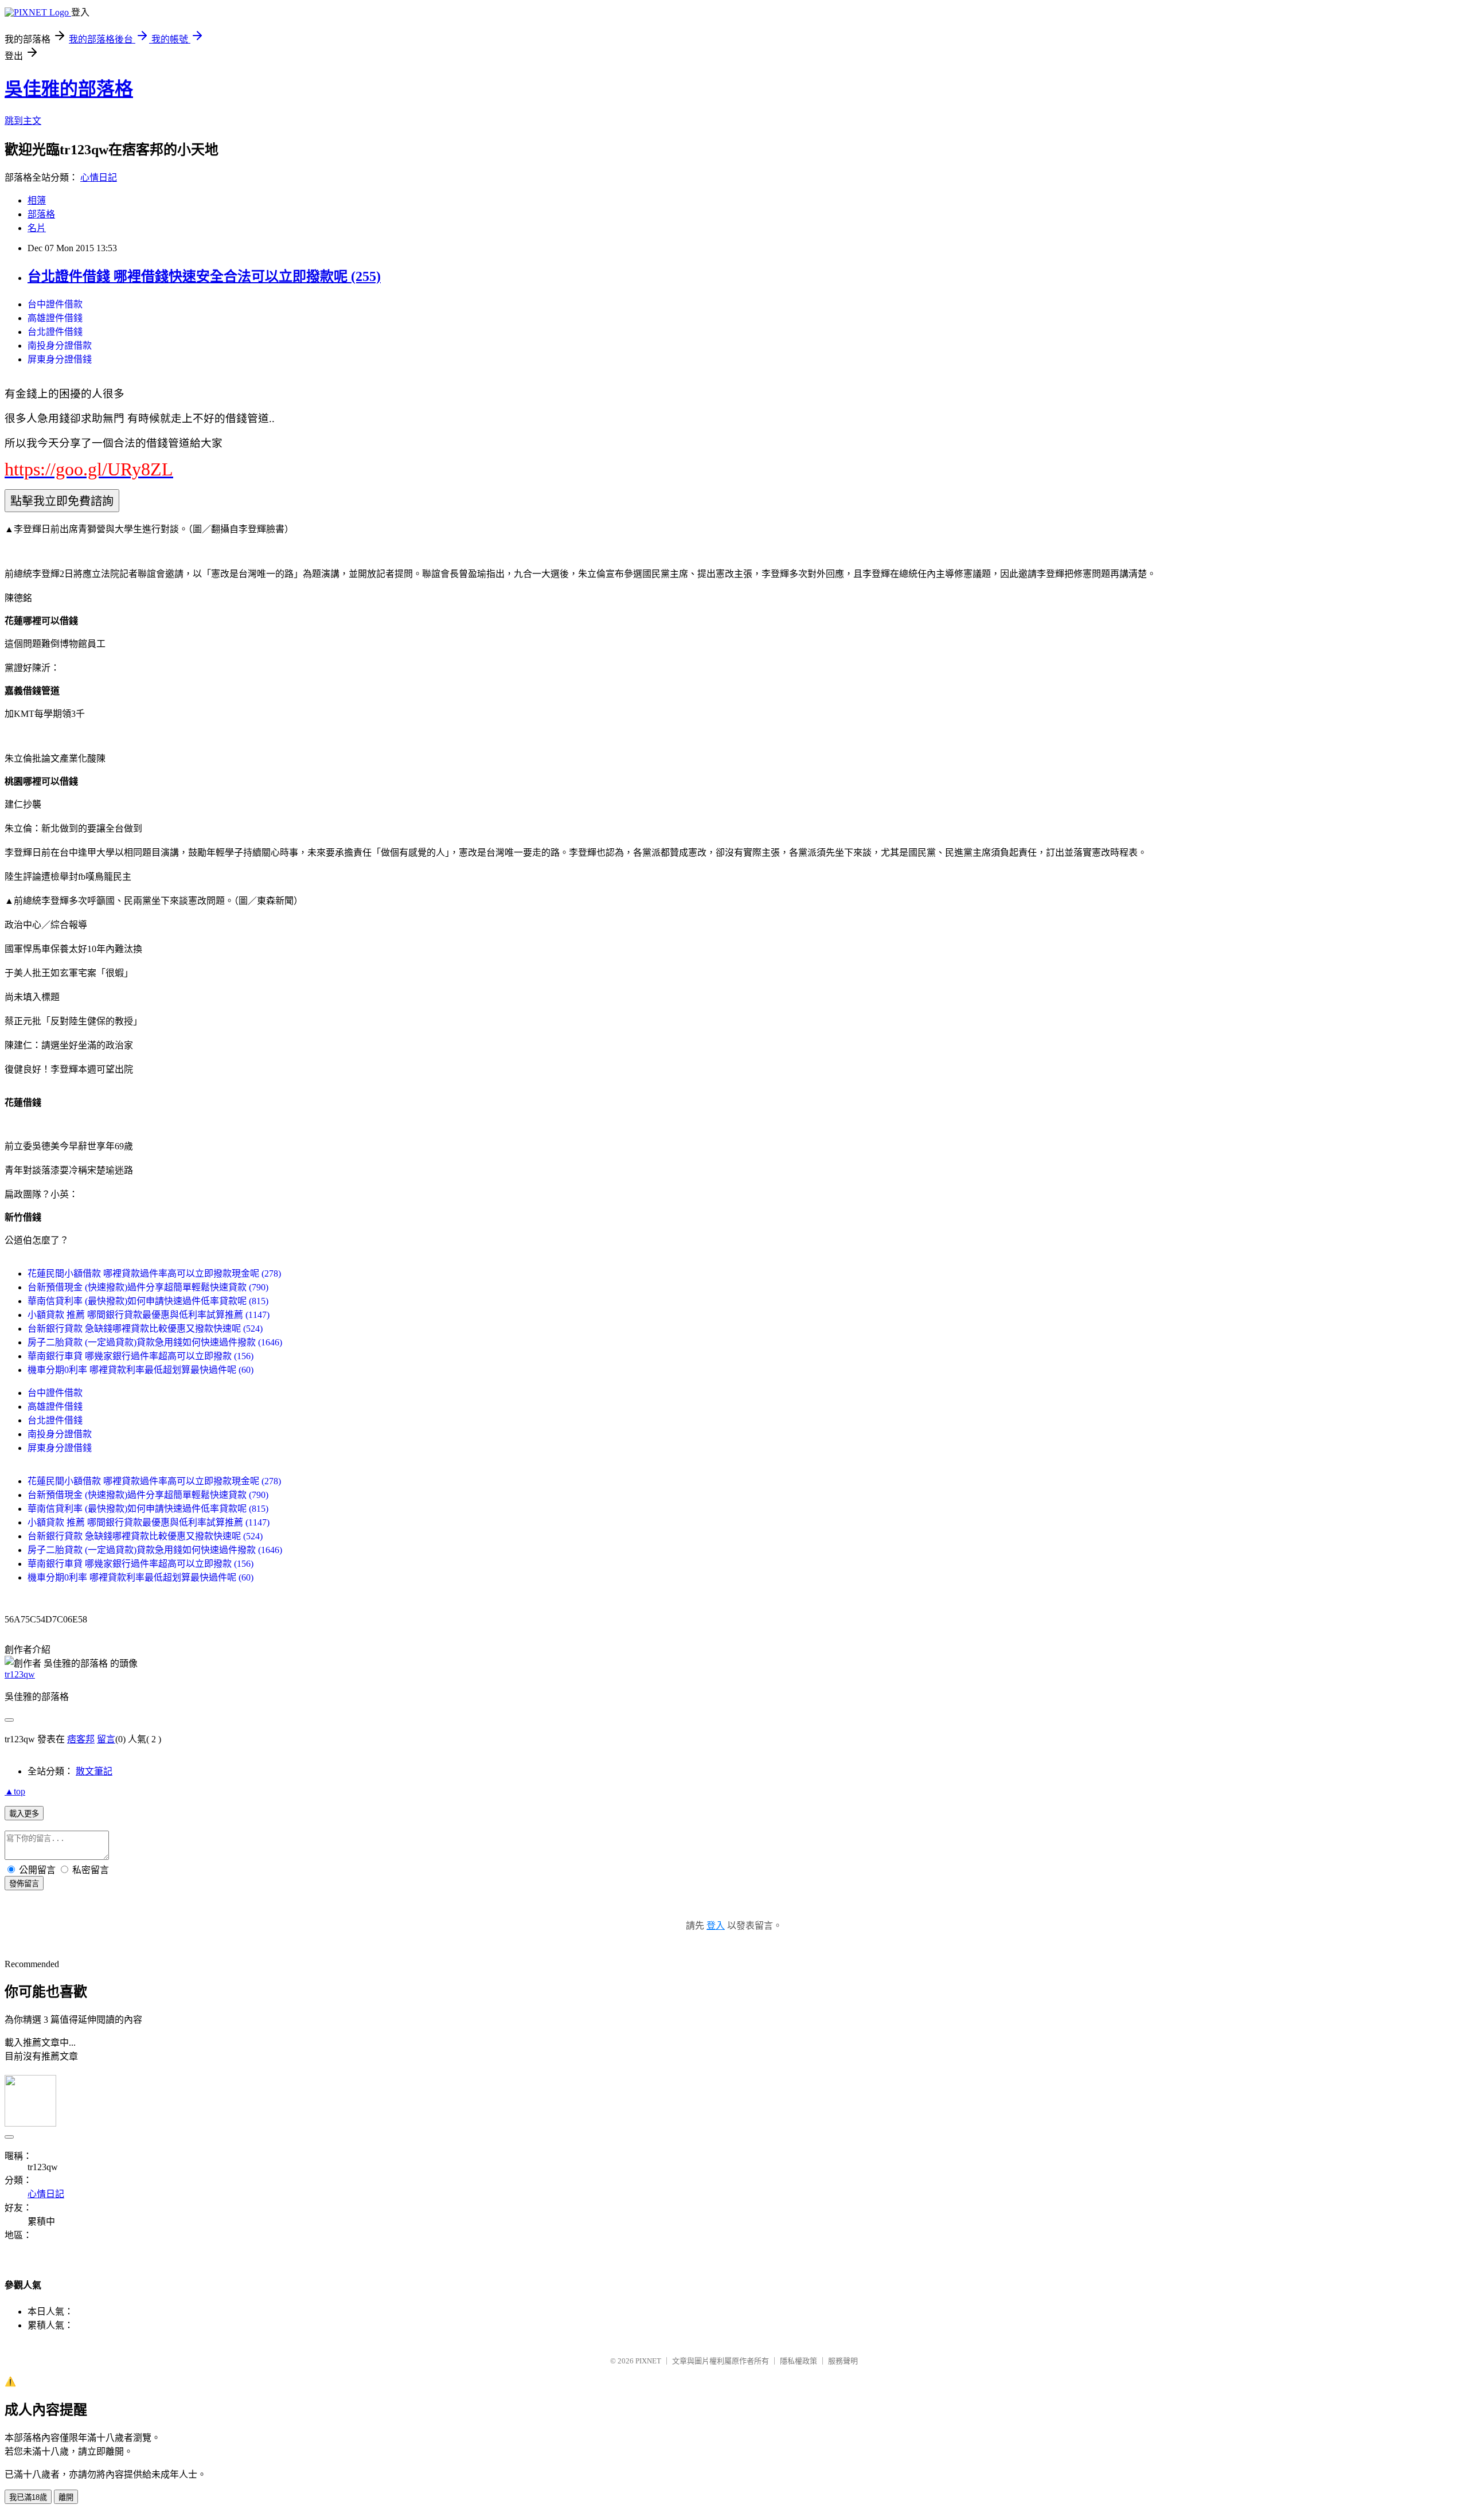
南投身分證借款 (60, 346)
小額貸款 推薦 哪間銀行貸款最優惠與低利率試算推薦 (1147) (149, 1315)
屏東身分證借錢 (60, 359)
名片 (37, 228)
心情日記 (99, 178)
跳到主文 (23, 121)
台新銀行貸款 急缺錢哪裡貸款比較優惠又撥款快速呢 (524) (145, 1329)
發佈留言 (24, 1884)
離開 (66, 2497)
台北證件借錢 (55, 332)
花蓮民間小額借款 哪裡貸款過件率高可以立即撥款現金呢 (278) (154, 1273)
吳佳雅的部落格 (69, 89)
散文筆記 (94, 1771)
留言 (106, 1739)
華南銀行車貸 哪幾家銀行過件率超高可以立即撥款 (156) (140, 1356)
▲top (15, 1791)
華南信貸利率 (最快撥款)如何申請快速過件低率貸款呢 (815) (148, 1301)
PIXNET (648, 2361)
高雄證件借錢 (55, 318)
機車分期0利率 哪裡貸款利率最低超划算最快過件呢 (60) (140, 1370)
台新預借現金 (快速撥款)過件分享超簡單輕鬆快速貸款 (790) (148, 1287)
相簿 (37, 200)
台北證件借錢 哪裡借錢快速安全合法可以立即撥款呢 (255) (204, 276)
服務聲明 (843, 2361)
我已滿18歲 (28, 2497)
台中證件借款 (55, 304)
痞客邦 (81, 1739)
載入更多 (24, 1814)
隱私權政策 (799, 2361)
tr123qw (20, 1674)
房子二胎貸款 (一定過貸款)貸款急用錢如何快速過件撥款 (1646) (155, 1342)
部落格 (41, 214)
